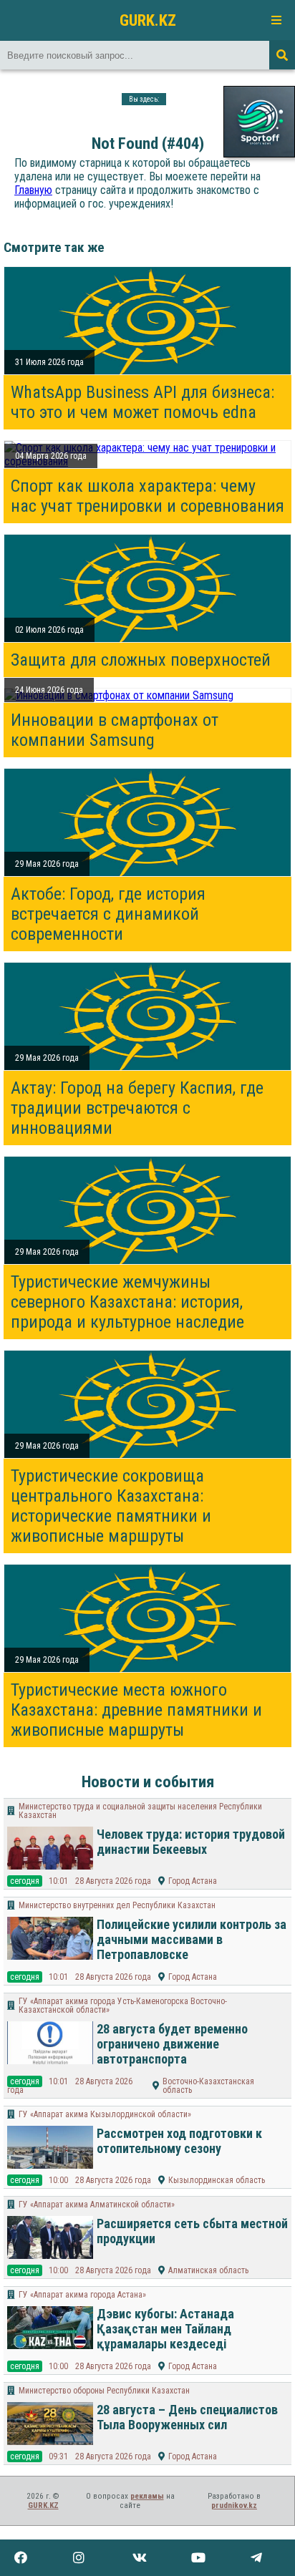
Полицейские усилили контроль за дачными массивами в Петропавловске (192, 1939)
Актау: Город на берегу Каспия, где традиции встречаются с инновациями (137, 1108)
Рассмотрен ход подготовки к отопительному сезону (179, 2141)
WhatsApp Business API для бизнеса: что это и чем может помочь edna (142, 402)
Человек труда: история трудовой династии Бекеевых (191, 1842)
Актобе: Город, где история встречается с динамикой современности (108, 914)
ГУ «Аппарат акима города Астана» (82, 2295)
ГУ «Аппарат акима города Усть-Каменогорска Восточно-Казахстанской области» (123, 2006)
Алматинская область (208, 2270)
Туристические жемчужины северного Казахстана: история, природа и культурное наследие (127, 1302)
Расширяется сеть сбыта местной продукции (192, 2231)
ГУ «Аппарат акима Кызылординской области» (105, 2114)
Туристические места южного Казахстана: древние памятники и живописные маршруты (136, 1710)
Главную (33, 190)
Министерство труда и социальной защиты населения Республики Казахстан (140, 1811)
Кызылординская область (217, 2180)
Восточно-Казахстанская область (208, 2086)
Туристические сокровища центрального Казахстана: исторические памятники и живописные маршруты (111, 1506)
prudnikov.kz (234, 2505)
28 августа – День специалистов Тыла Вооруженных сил (187, 2417)
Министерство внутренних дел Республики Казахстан (117, 1905)
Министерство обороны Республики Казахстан (104, 2391)
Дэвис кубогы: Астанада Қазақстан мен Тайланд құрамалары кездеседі (165, 2329)
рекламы (147, 2496)
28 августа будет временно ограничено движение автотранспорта (172, 2044)
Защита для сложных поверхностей (141, 660)
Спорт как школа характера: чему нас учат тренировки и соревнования (147, 496)
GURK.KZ (148, 20)
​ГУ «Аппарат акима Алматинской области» (97, 2205)
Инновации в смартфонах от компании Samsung (115, 730)
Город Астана (193, 1881)
